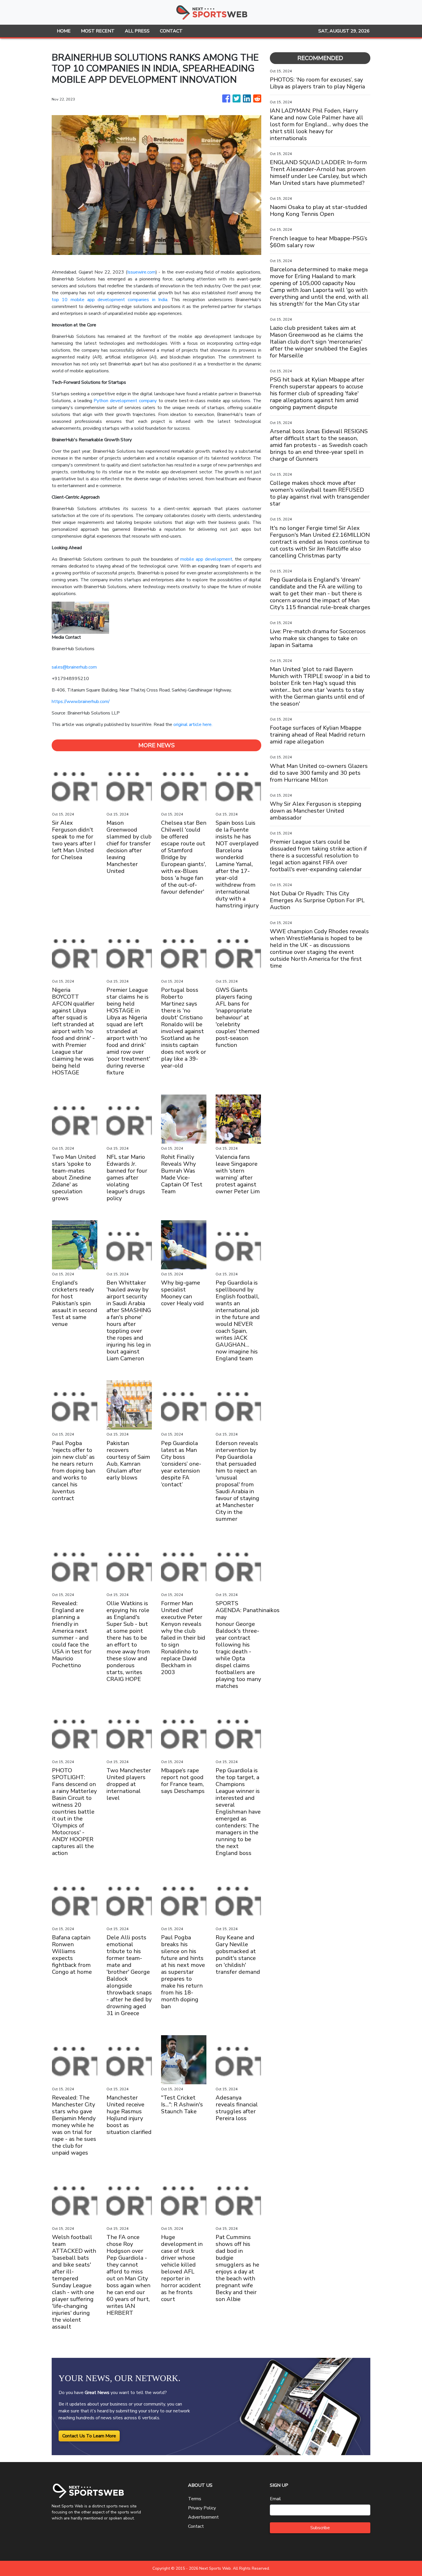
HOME (64, 31)
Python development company (125, 401)
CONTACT (171, 31)
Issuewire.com (141, 272)
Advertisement (203, 2517)
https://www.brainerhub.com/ (81, 702)
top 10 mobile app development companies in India (110, 300)
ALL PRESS (137, 31)
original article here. (193, 725)
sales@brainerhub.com (74, 667)
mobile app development (206, 559)
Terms (195, 2499)
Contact (196, 2526)
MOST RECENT (98, 31)
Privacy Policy (202, 2508)
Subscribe (320, 2528)
